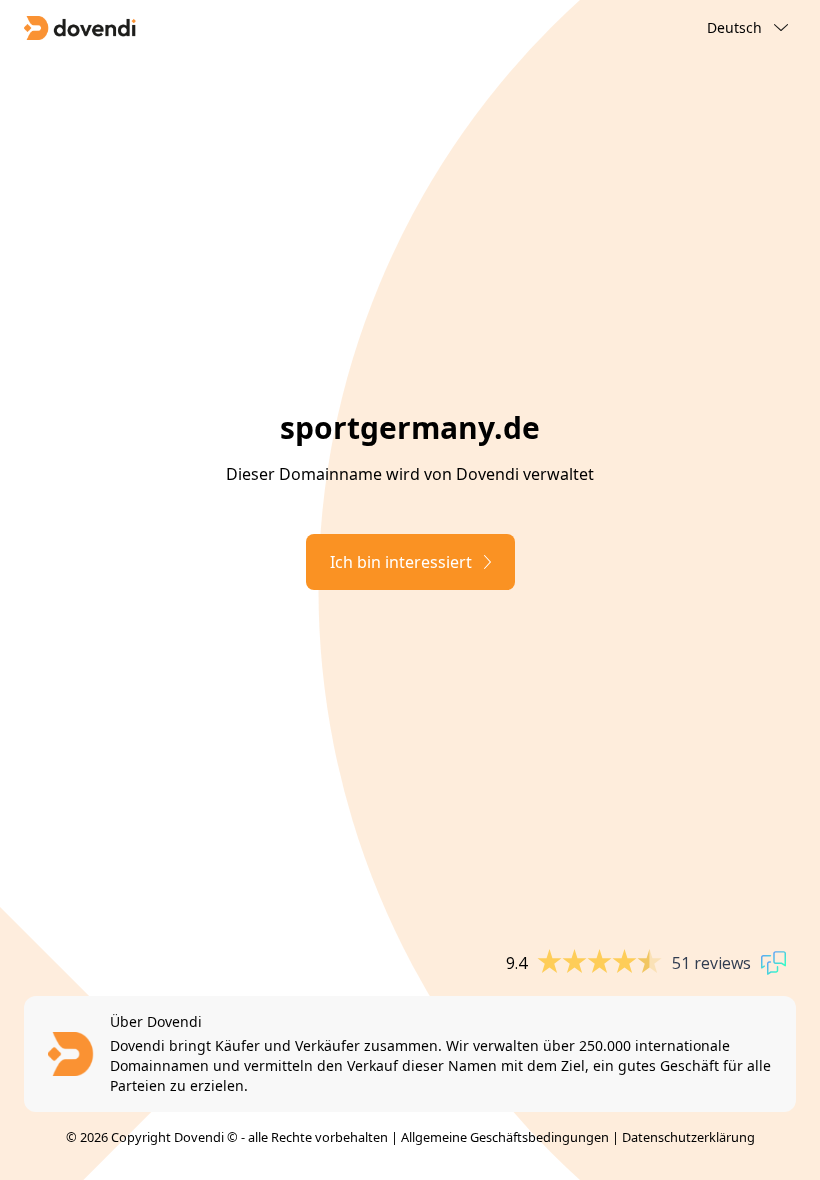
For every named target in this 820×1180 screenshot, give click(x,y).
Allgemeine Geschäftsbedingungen (505, 1137)
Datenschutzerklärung (688, 1137)
